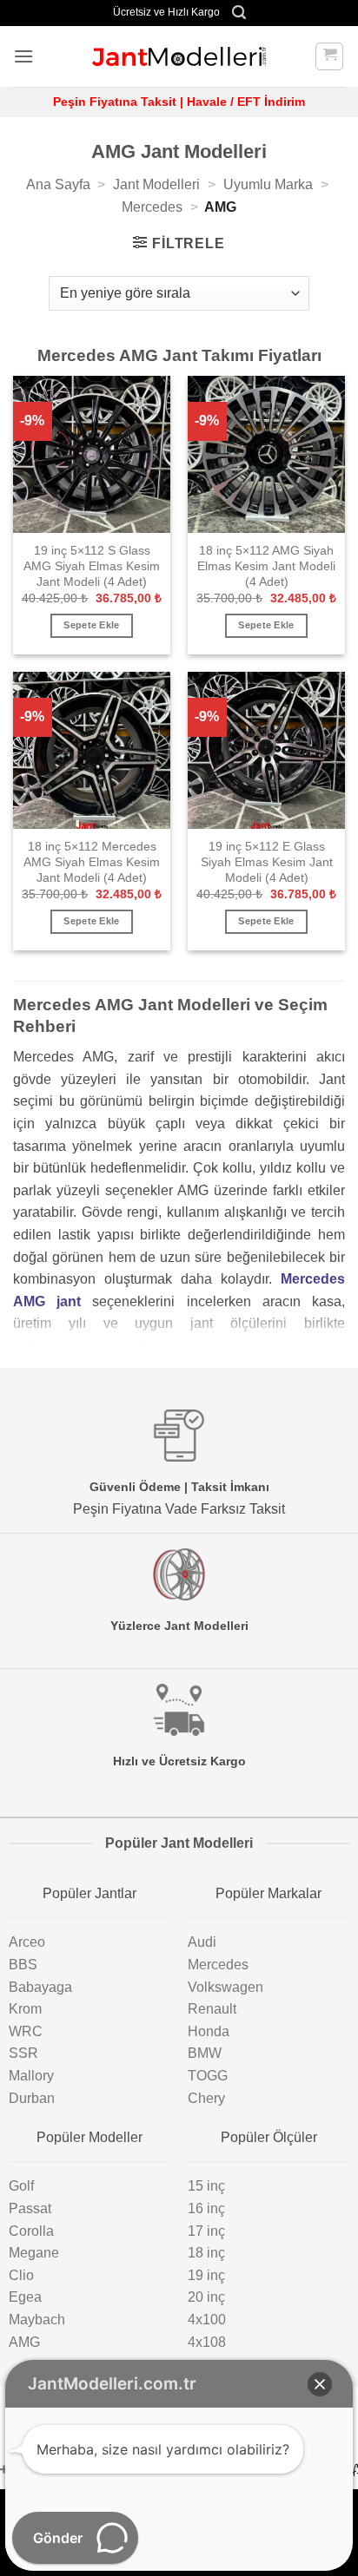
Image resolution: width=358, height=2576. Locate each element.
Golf (21, 2186)
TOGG (208, 2076)
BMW (205, 2053)
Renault (212, 2009)
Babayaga (40, 1987)
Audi (202, 1942)
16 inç (206, 2208)
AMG (24, 2342)
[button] (239, 13)
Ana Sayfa (58, 184)
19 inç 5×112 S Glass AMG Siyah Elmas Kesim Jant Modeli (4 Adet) (92, 566)
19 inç (206, 2275)
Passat (30, 2208)
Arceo (27, 1942)
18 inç (206, 2253)
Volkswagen (225, 1987)
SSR (23, 2053)
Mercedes (152, 207)
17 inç (206, 2231)
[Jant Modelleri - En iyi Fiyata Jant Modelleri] (179, 56)
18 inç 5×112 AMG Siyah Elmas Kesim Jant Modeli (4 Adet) (266, 566)
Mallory (31, 2076)
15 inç (206, 2186)
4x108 (207, 2342)
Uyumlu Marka (268, 184)
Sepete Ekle (92, 625)
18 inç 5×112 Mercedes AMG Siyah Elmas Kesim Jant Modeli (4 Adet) (92, 862)
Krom (25, 2009)
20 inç (206, 2297)
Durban (32, 2098)
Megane (34, 2253)
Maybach (37, 2320)
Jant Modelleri (156, 184)
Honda (209, 2031)
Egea (25, 2297)
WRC (26, 2031)
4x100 (207, 2320)
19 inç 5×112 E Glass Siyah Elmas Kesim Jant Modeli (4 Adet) (267, 862)
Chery (206, 2098)
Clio (21, 2275)
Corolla (31, 2231)
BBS (23, 1965)
